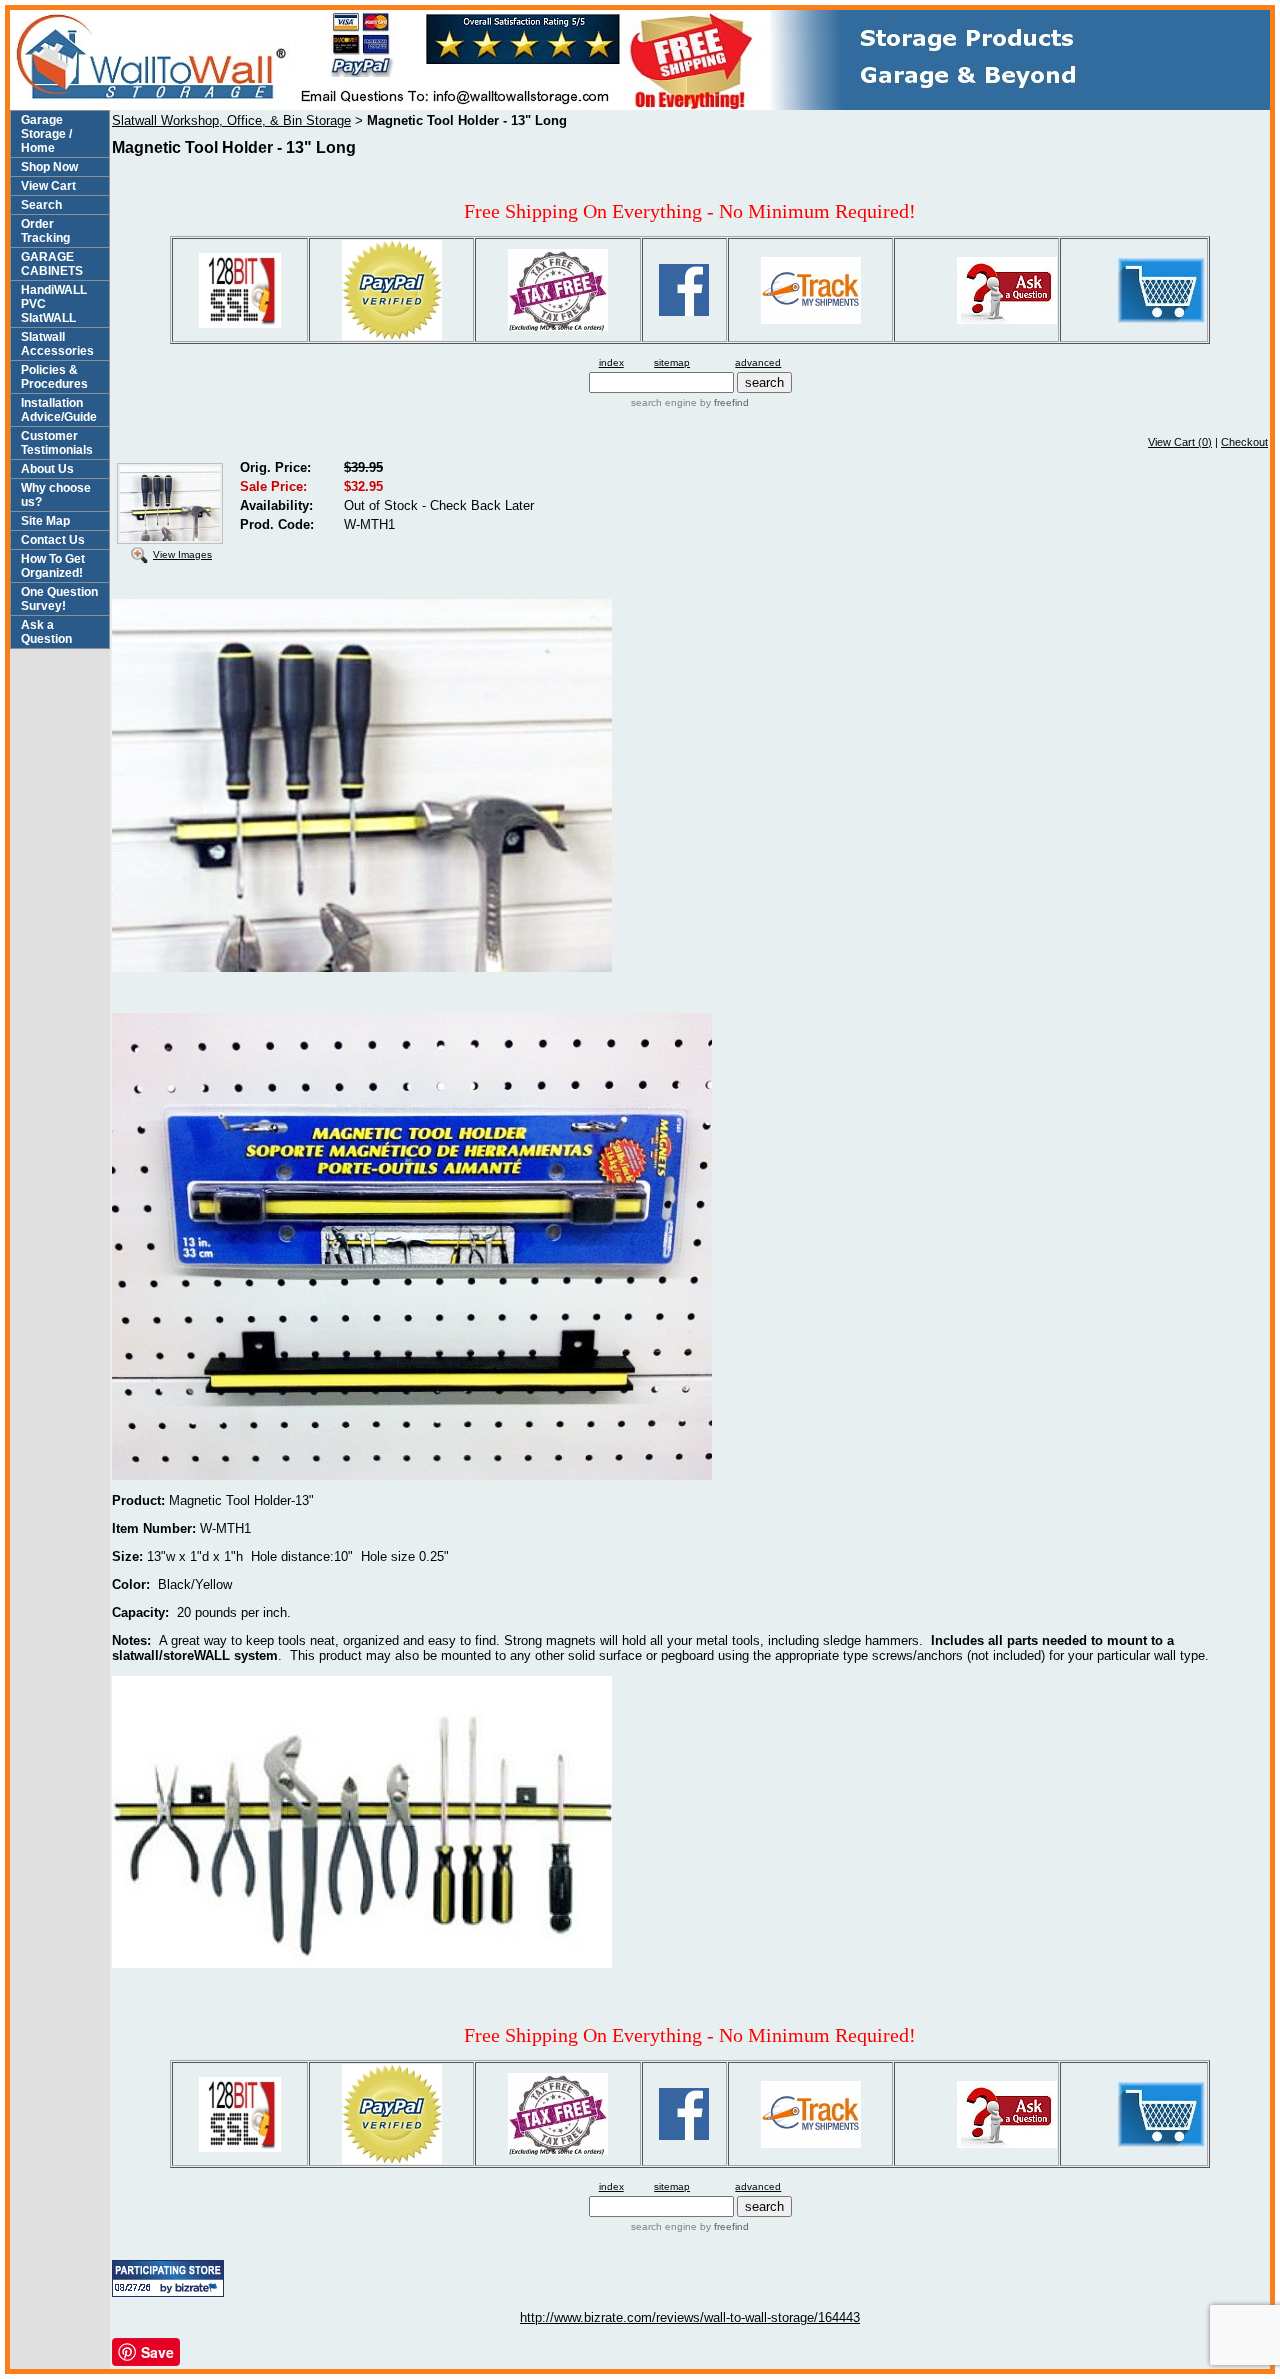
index (611, 362)
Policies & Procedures (54, 377)
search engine (664, 402)
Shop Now (49, 167)
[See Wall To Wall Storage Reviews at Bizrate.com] (168, 2278)
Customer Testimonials (57, 443)
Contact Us (53, 540)
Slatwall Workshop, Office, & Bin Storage (231, 120)
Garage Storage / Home (46, 134)
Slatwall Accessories (57, 344)
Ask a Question (46, 632)
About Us (47, 469)
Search (41, 205)
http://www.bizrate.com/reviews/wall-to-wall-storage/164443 (690, 2317)
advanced (758, 362)
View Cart (48, 186)
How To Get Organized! (53, 566)
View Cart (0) (1180, 442)
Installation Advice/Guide (59, 410)
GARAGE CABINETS (52, 264)
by (723, 402)
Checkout (1244, 442)
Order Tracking (45, 231)
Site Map (45, 521)
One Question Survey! (59, 599)
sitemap (672, 362)
